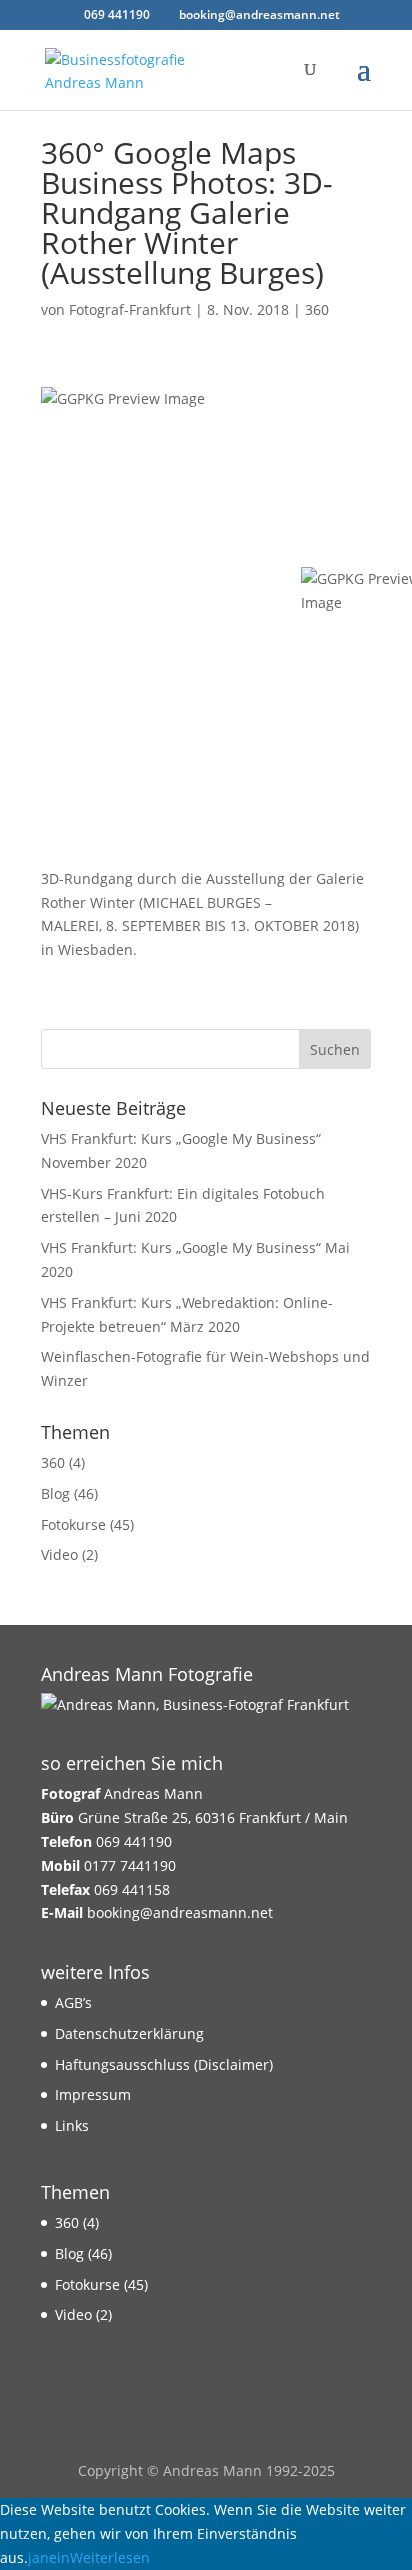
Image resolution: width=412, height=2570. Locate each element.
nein (55, 2557)
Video (59, 1554)
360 (317, 309)
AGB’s (73, 2002)
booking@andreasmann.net (180, 1912)
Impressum (93, 2094)
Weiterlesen (110, 2557)
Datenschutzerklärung (129, 2033)
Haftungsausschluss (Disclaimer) (164, 2064)
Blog (55, 1493)
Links (72, 2125)
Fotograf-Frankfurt (130, 309)
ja (34, 2557)
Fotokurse (73, 1524)
